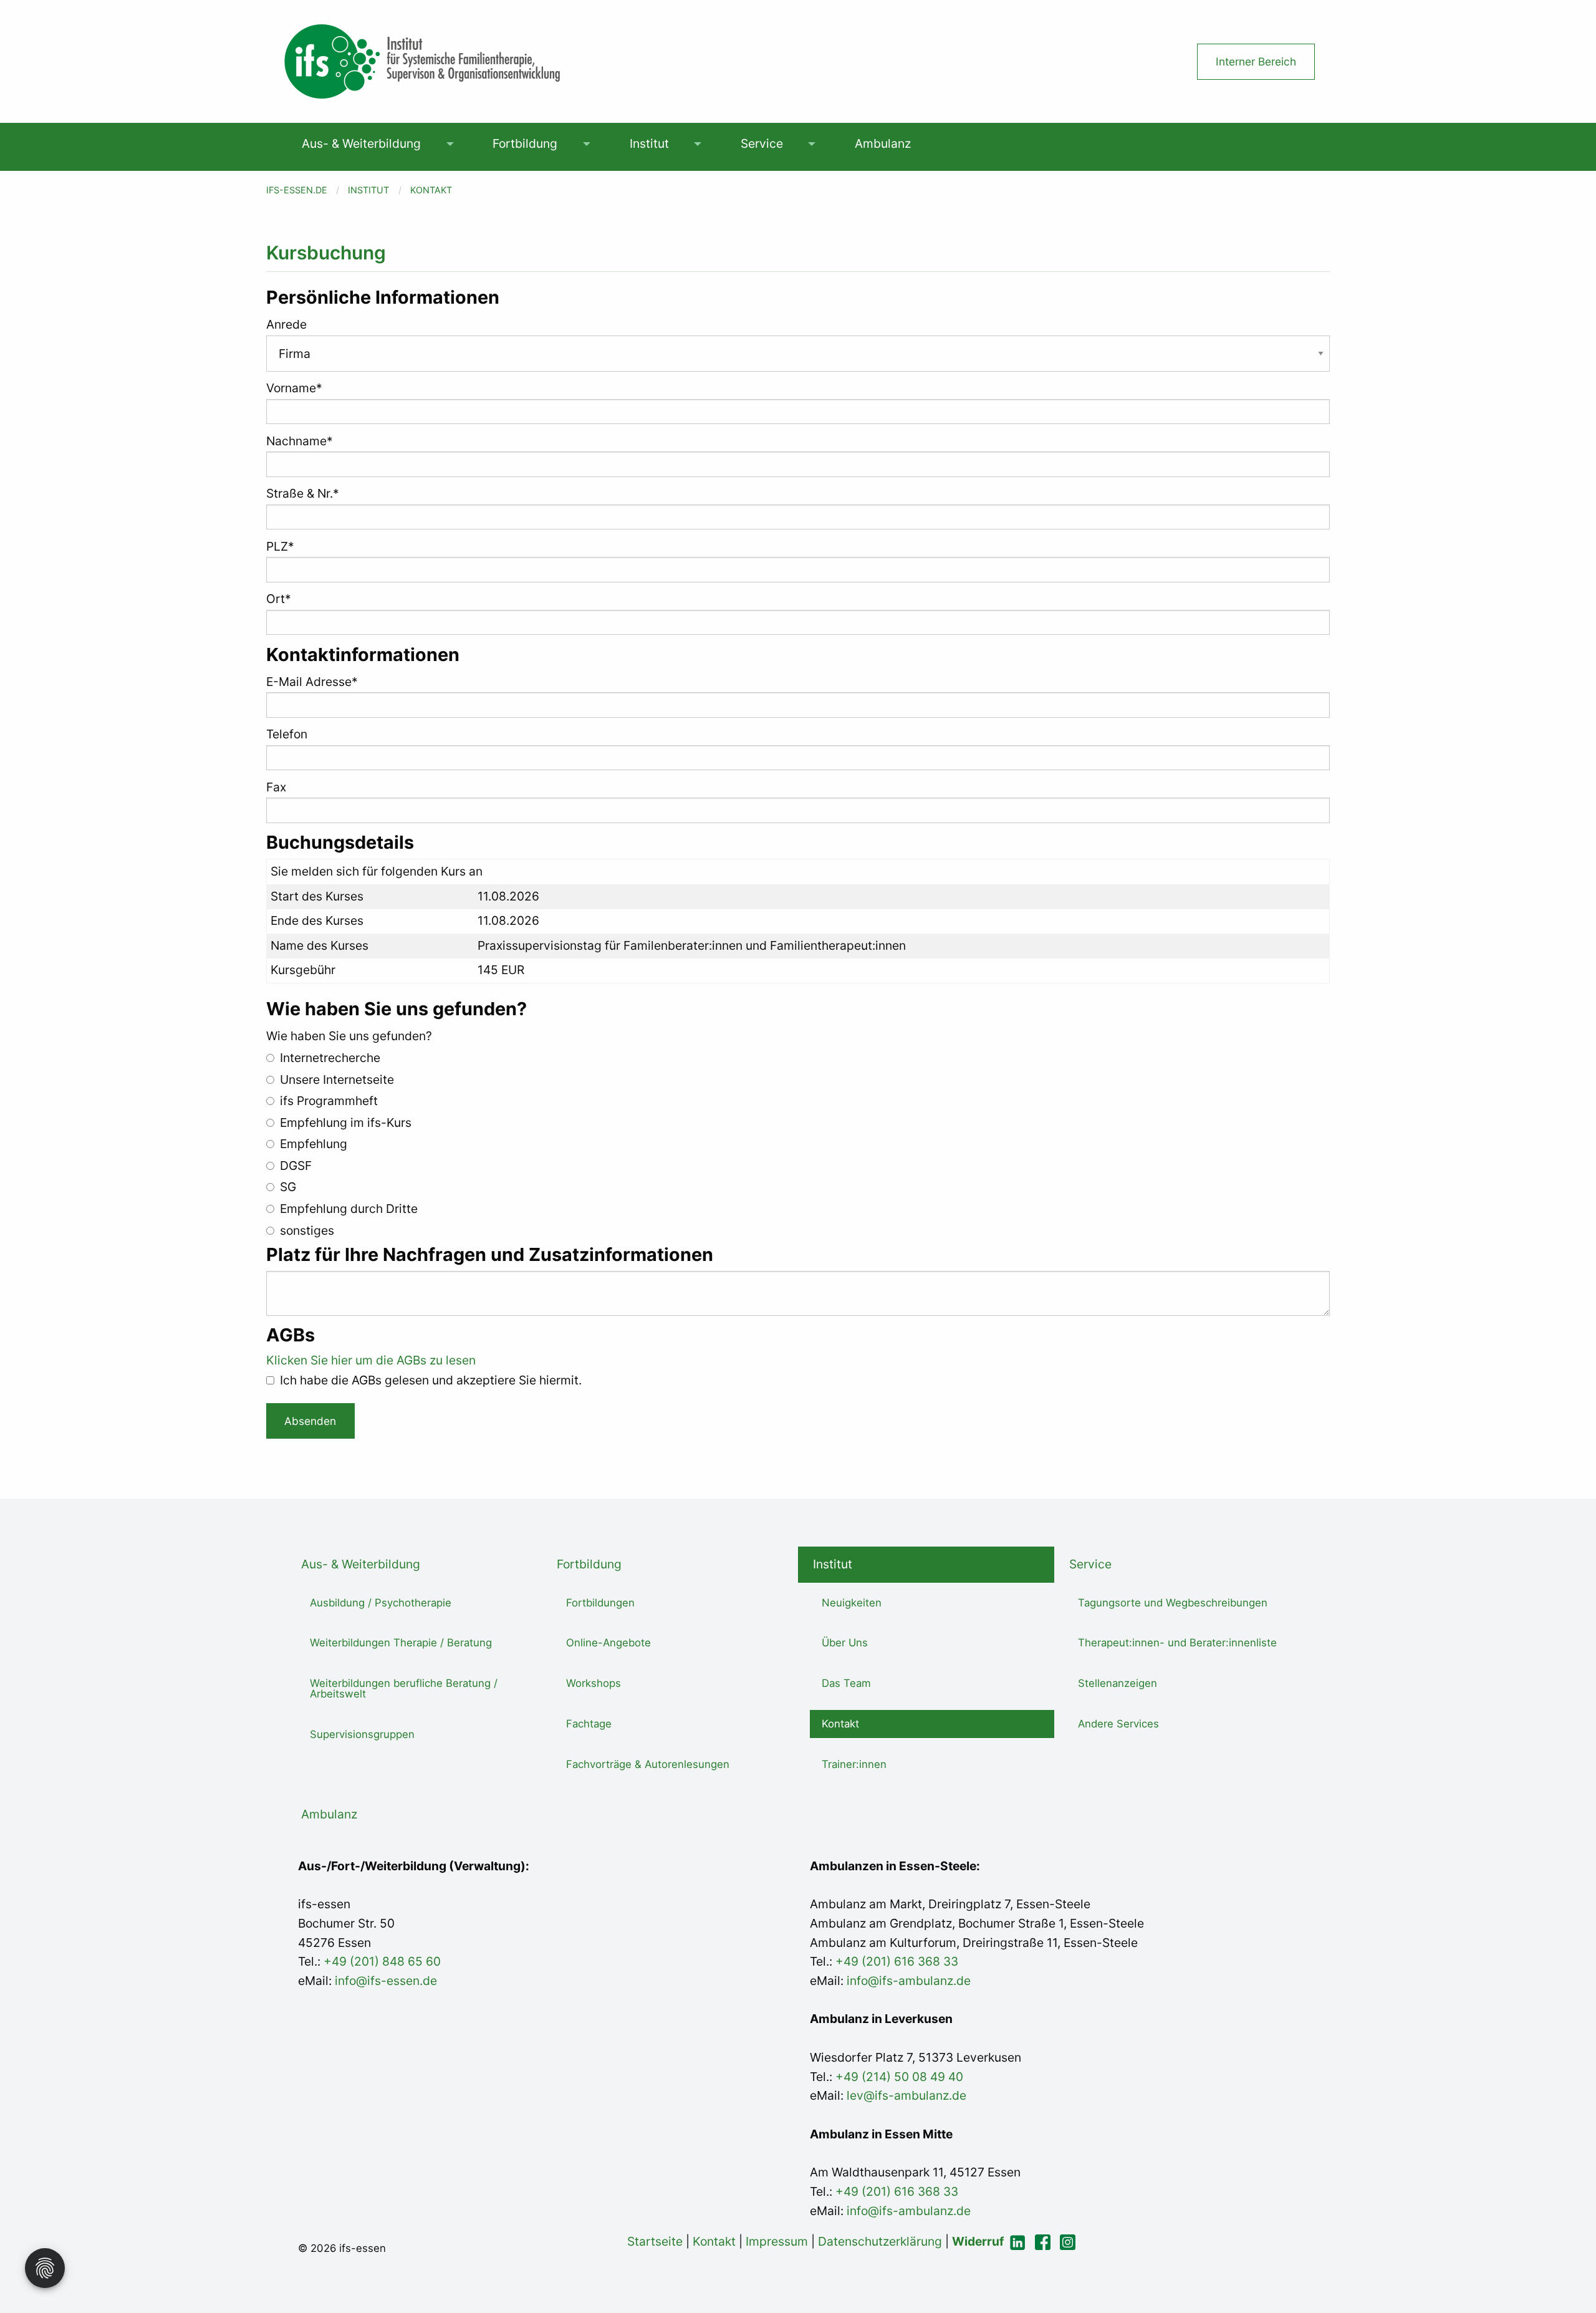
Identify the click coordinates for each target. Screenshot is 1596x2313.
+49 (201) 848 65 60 (382, 1961)
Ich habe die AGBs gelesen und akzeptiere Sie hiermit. (429, 1380)
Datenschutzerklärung (880, 2241)
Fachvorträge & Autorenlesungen (648, 1764)
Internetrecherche (329, 1058)
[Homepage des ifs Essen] (422, 60)
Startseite (655, 2241)
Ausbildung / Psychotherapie (381, 1603)
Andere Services (1118, 1724)
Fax (276, 787)
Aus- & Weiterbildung (361, 143)
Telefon (287, 734)
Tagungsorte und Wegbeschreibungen (1173, 1603)
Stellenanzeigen (1118, 1683)
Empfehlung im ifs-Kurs (344, 1123)
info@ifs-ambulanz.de (909, 1981)
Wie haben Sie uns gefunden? (349, 1036)
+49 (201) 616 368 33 (897, 1961)
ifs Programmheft (327, 1101)
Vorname (294, 388)
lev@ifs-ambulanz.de (905, 2095)
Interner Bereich (1256, 61)
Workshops (594, 1683)
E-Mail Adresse (312, 682)
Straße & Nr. (303, 493)
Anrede (286, 324)
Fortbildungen (600, 1603)
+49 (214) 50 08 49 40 (898, 2077)
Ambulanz (883, 143)
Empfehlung (312, 1144)
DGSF (294, 1166)
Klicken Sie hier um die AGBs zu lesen (371, 1360)
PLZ (280, 546)
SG (286, 1187)
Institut (649, 143)
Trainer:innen (854, 1764)
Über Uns (845, 1643)
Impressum (777, 2241)
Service (762, 143)
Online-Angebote (608, 1643)
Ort (279, 599)
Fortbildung (525, 143)
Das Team (846, 1683)
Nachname (300, 441)
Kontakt (431, 190)
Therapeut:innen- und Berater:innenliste (1177, 1643)
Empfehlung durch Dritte (347, 1209)
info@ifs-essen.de (386, 1981)
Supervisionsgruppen (362, 1734)
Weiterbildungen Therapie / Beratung (401, 1643)
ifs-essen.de (297, 190)
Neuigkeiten (852, 1603)
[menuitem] (362, 144)
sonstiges (305, 1230)
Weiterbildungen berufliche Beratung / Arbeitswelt (404, 1688)
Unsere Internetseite (335, 1079)
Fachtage (589, 1724)
